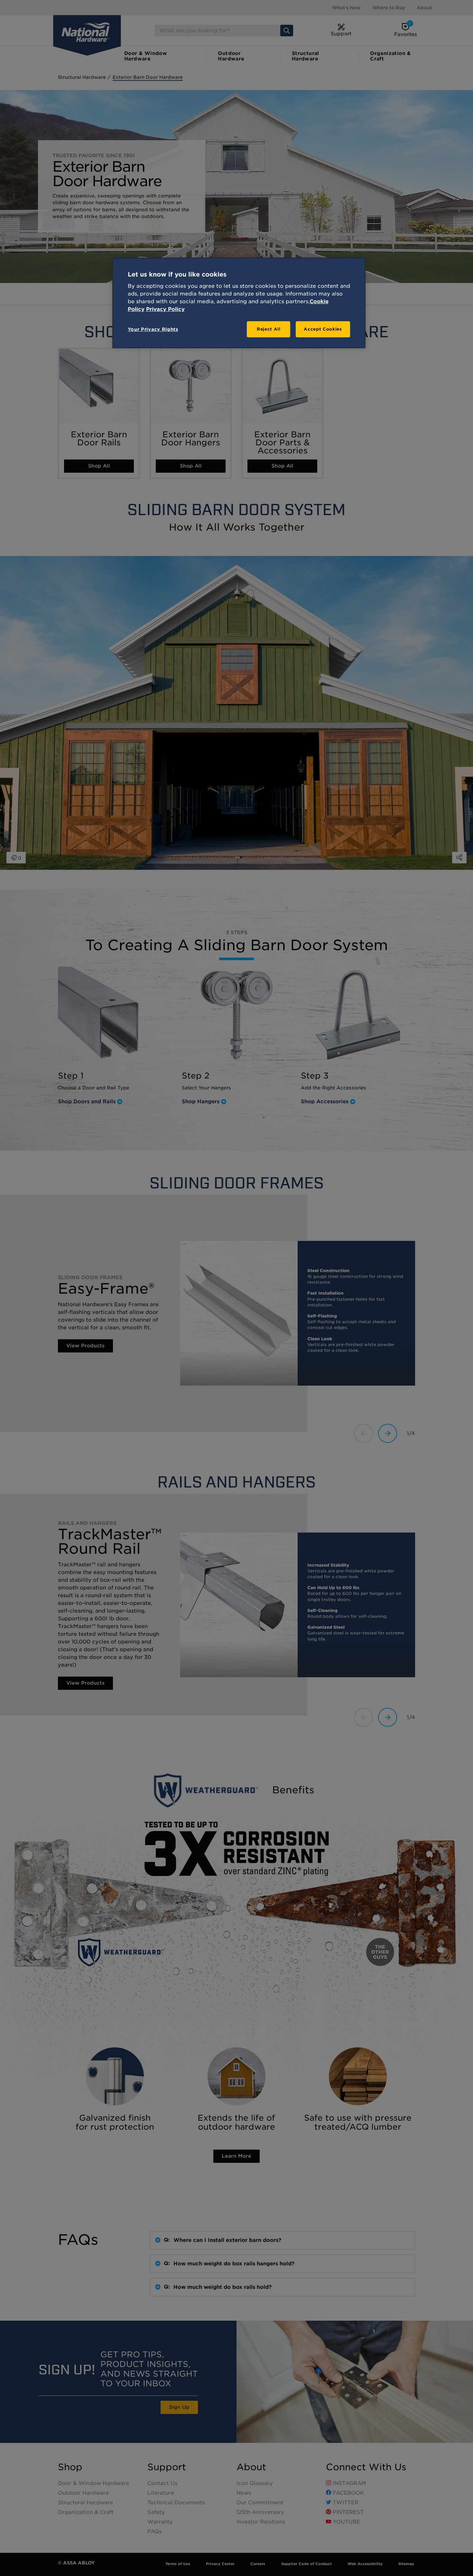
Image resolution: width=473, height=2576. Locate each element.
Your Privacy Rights (153, 329)
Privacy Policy (165, 309)
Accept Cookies (323, 329)
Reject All (269, 329)
